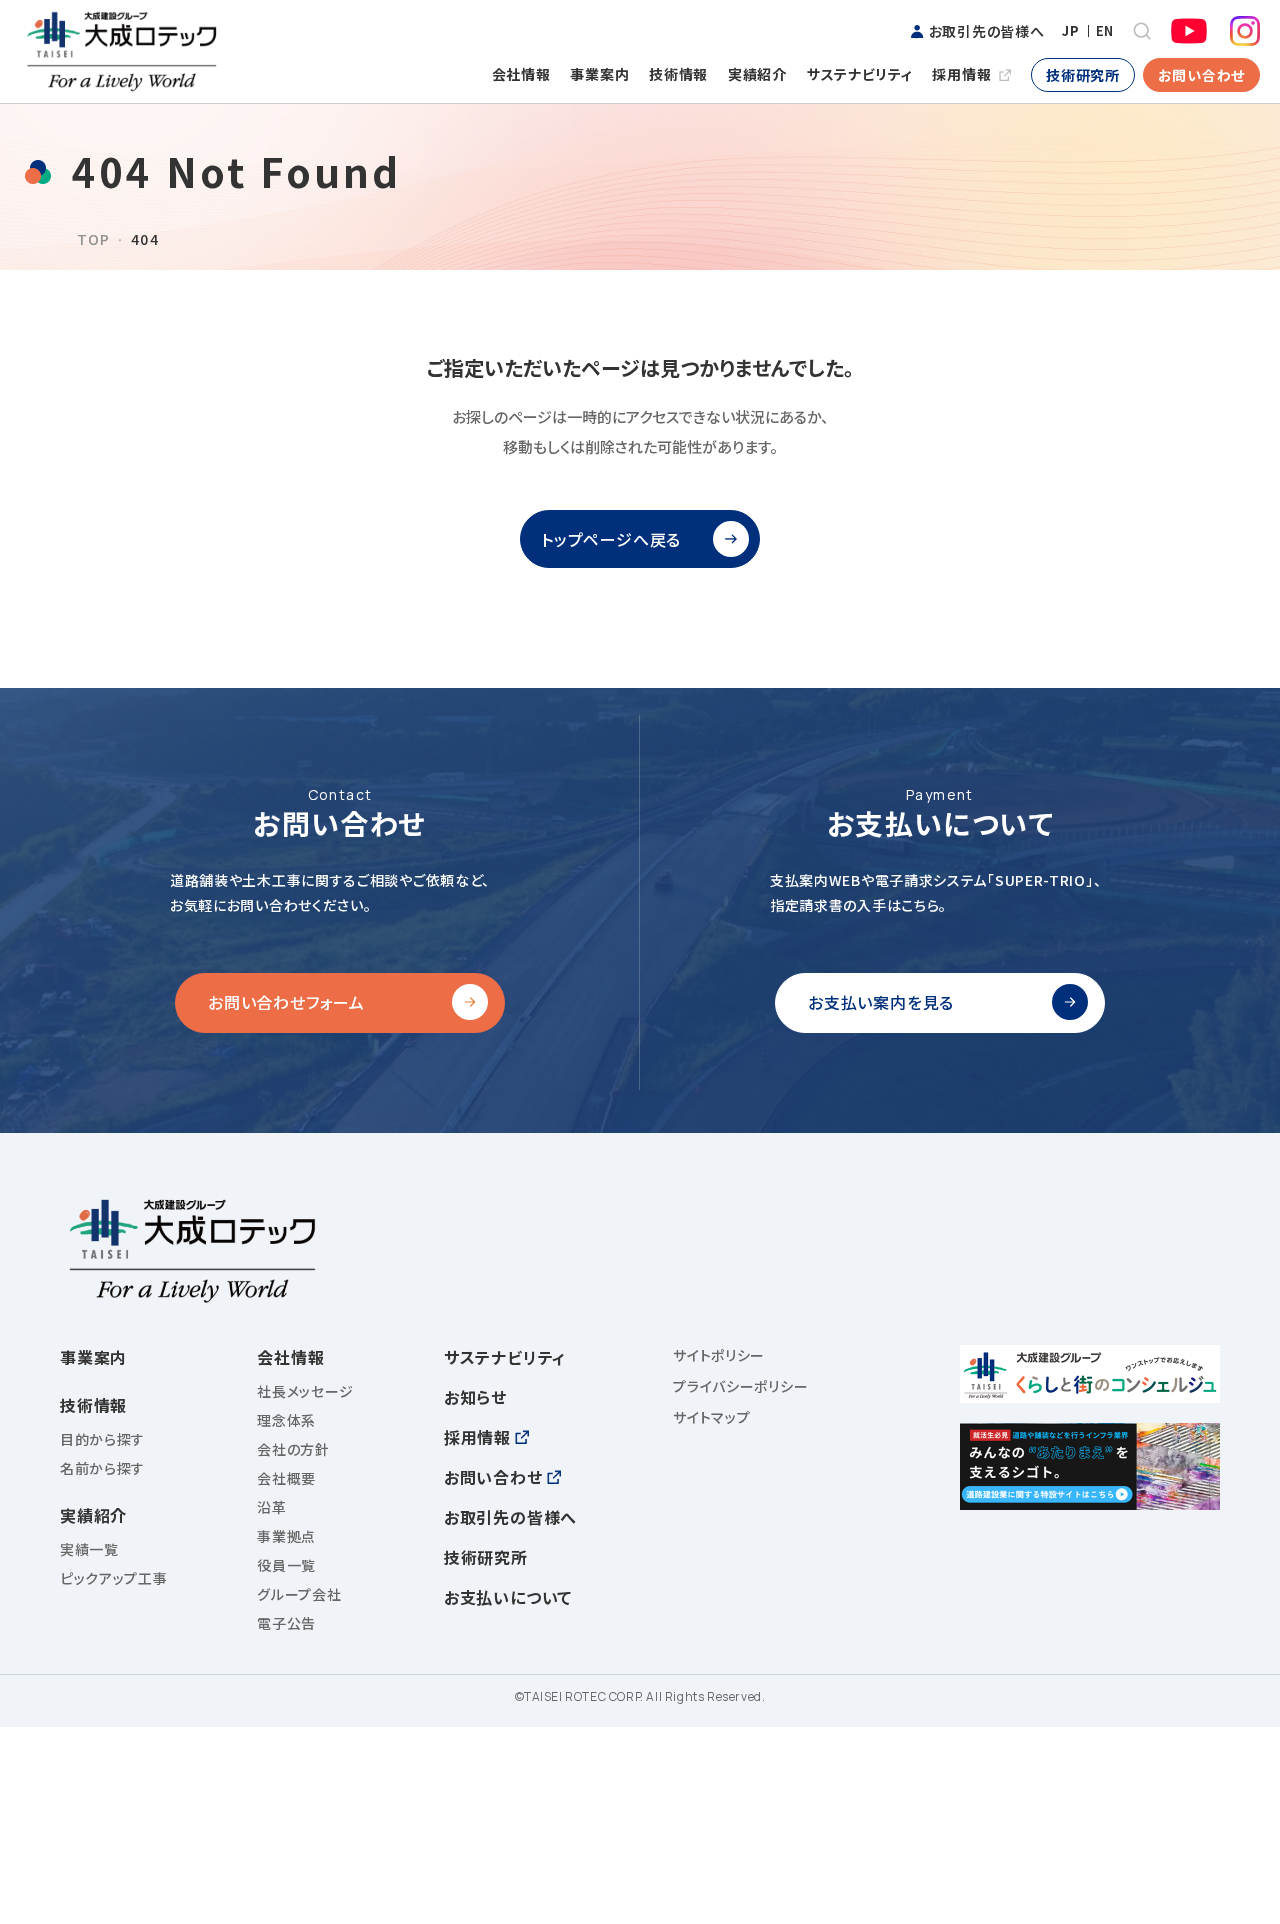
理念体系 (286, 1420)
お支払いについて (508, 1597)
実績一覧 (89, 1549)
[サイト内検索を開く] (1142, 31)
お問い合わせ (1201, 75)
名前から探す (102, 1468)
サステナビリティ (860, 74)
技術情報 (678, 74)
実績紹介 (757, 74)
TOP (93, 239)
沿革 (271, 1507)
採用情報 (961, 74)
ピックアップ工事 (114, 1578)
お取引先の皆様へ (987, 31)
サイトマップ (711, 1417)
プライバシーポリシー (740, 1386)
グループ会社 (299, 1594)
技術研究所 (1083, 75)
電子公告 (286, 1623)
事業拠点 (286, 1536)
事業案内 (599, 74)
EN (1105, 30)
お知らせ (475, 1397)
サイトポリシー (719, 1355)
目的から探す (102, 1439)
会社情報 (521, 74)
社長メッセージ (305, 1391)
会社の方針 (293, 1449)
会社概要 (286, 1478)
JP (1070, 30)
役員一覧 (286, 1565)
